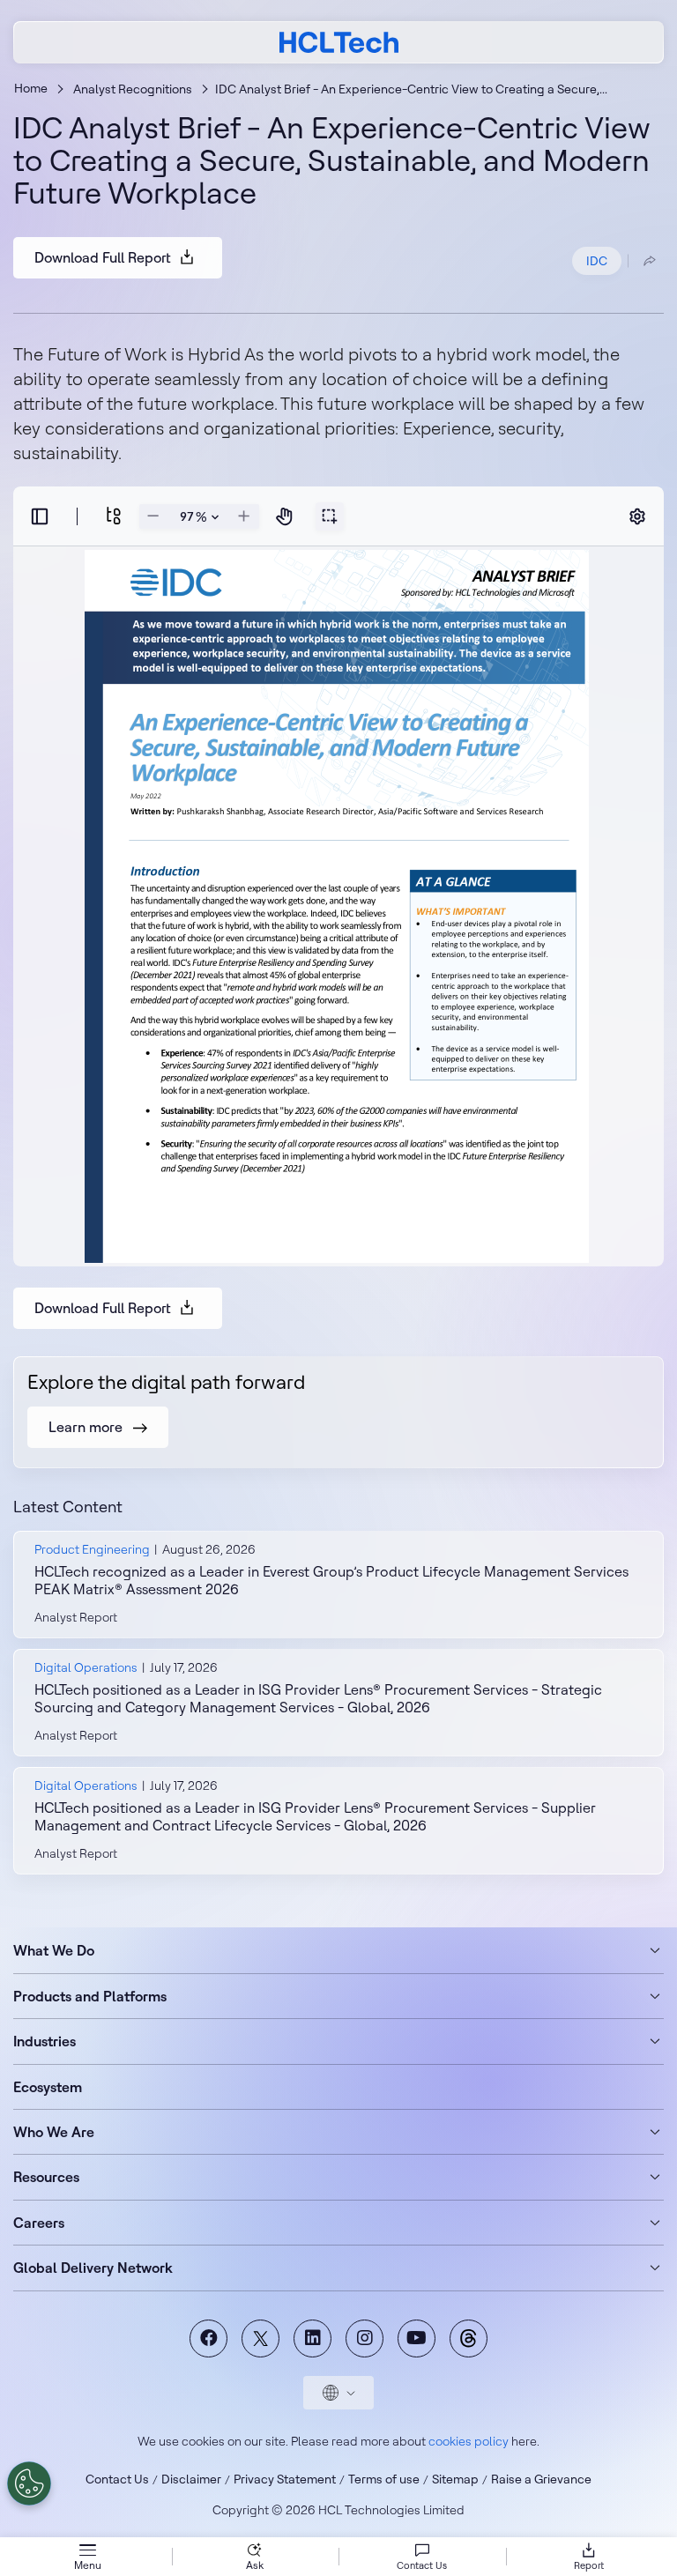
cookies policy (469, 2441)
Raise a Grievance (541, 2479)
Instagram (365, 2338)
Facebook (208, 2338)
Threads (469, 2338)
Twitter (260, 2338)
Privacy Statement (285, 2479)
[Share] (650, 261)
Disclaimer (191, 2479)
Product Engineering (92, 1549)
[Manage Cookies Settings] (29, 2483)
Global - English (338, 2393)
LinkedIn (312, 2338)
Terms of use (384, 2479)
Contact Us (117, 2479)
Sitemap (455, 2479)
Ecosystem (48, 2087)
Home (31, 88)
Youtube (417, 2338)
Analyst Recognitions (133, 89)
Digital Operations (86, 1667)
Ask (255, 2565)
